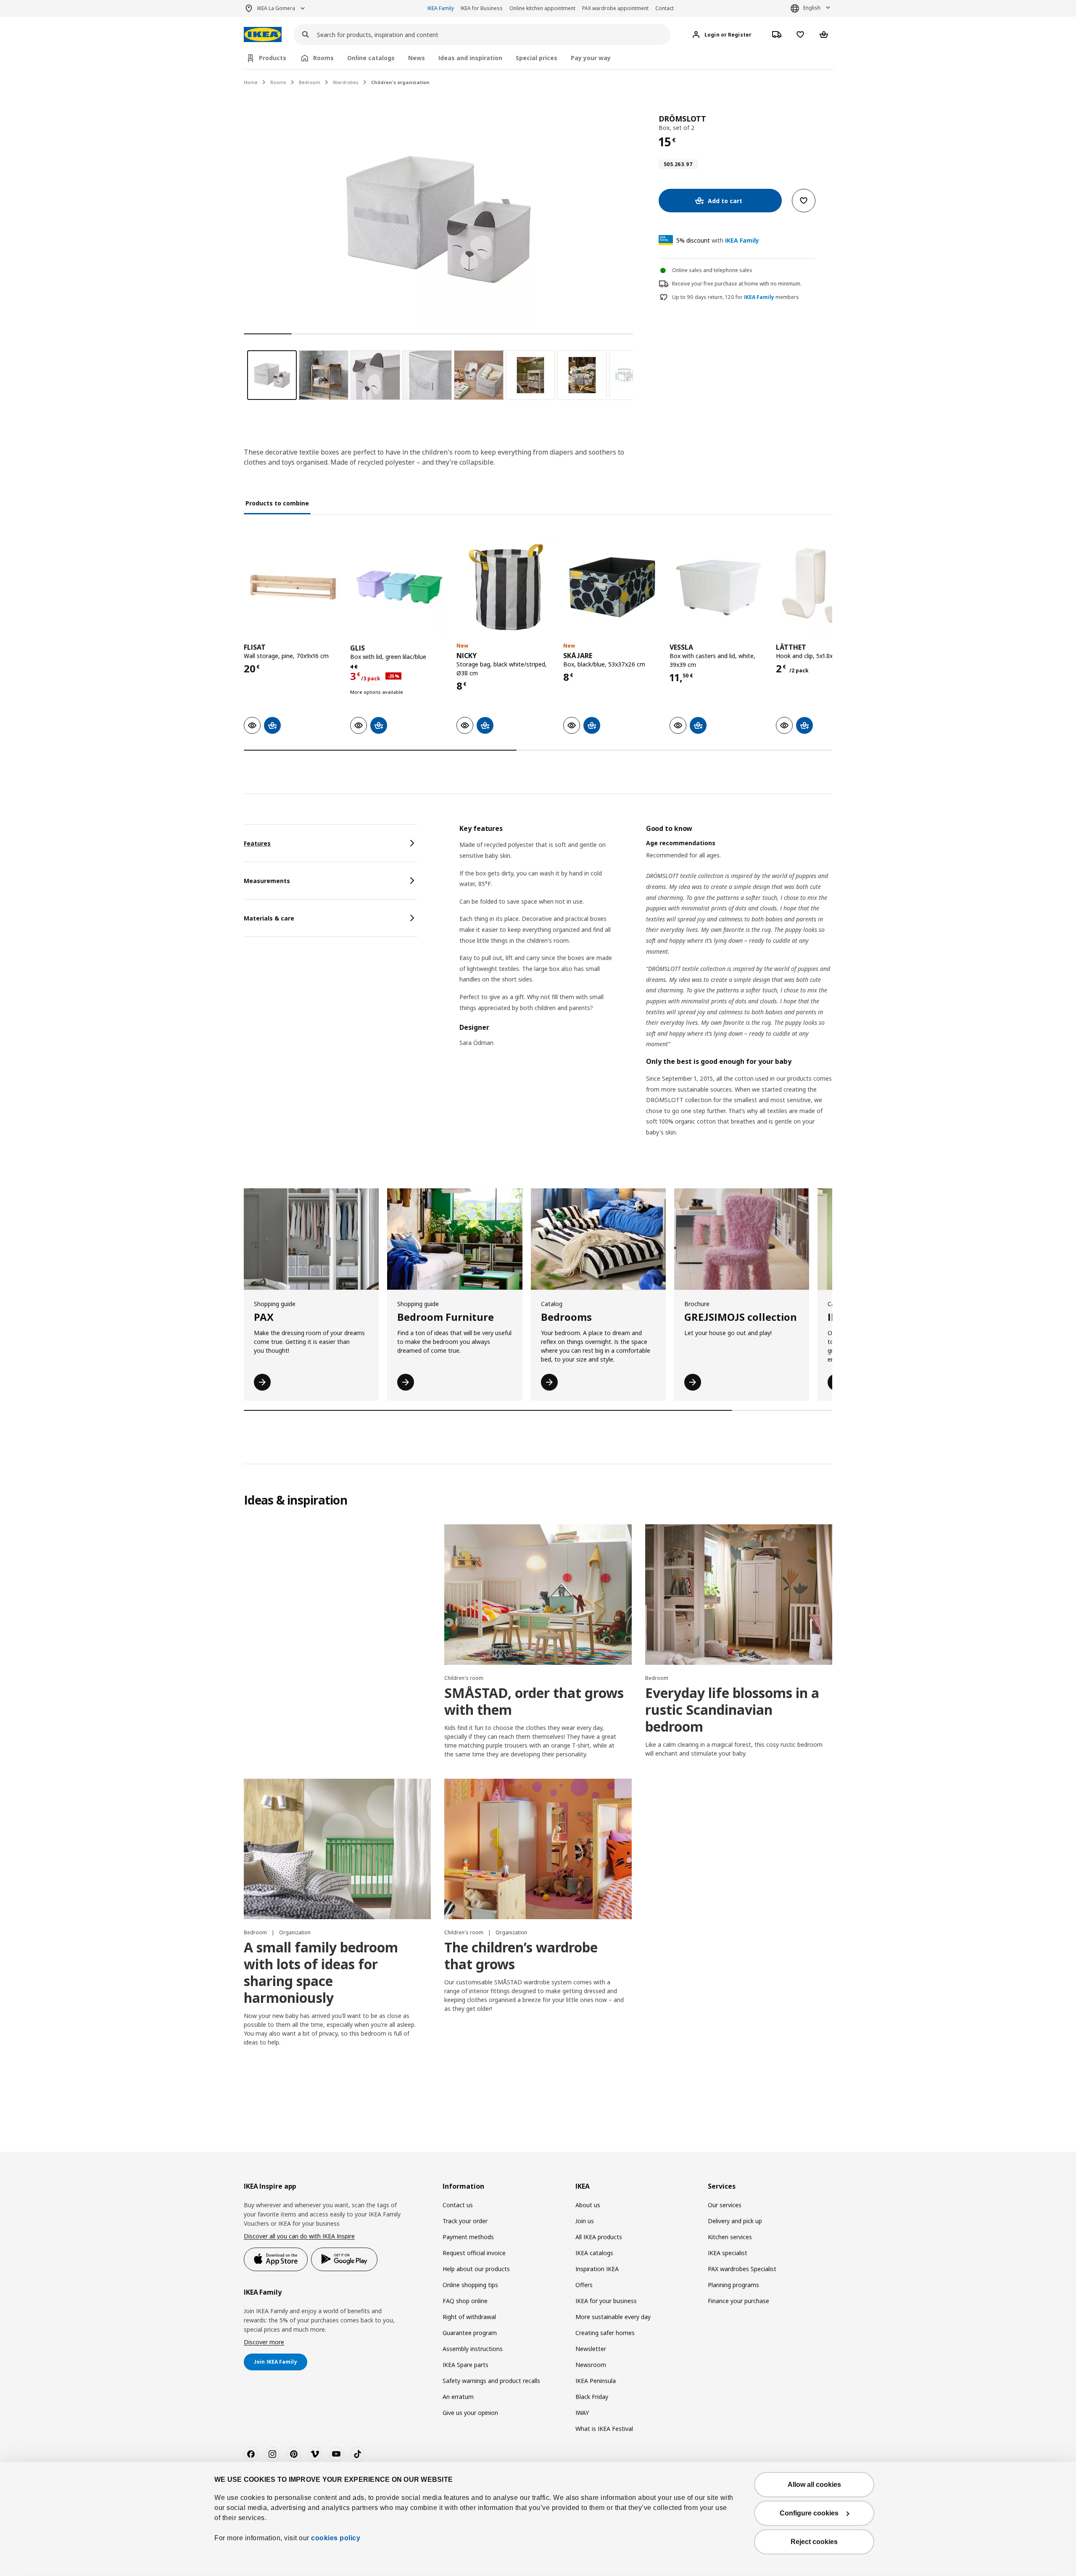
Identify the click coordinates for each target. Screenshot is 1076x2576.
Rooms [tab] (323, 58)
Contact (665, 8)
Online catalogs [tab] (371, 58)
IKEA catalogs (594, 2253)
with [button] (718, 240)
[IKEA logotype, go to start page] (263, 35)
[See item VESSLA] (719, 587)
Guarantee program (470, 2333)
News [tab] (417, 58)
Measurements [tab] (267, 881)
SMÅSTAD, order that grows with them (534, 1701)
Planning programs (733, 2285)
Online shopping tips (470, 2285)
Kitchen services (730, 2237)
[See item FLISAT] (293, 587)
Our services (725, 2205)
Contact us (458, 2205)
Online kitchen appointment (542, 8)
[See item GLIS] (399, 587)
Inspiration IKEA (597, 2269)
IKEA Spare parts (465, 2365)
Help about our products (476, 2269)
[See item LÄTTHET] (825, 587)
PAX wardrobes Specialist (742, 2269)
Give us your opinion (470, 2413)
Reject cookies (814, 2542)
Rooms (278, 82)
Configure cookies (809, 2513)
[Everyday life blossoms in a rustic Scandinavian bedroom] (739, 1595)
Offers (584, 2285)
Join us (585, 2221)
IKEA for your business (606, 2301)
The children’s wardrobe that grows (521, 1956)
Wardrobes (346, 82)
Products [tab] (273, 58)
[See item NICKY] (505, 587)
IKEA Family (441, 8)
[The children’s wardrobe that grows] (538, 1849)
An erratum (458, 2397)
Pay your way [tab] (591, 58)
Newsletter (591, 2349)
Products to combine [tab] (277, 503)
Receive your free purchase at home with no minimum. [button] (737, 284)
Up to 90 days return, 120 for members (736, 297)
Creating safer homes (605, 2333)
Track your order (465, 2221)
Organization (295, 1932)
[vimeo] (315, 2454)
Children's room (464, 1678)
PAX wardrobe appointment (615, 8)
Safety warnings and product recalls (491, 2381)
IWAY (582, 2413)
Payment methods (468, 2237)
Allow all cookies (814, 2485)
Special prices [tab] (537, 58)
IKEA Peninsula (596, 2381)
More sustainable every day (613, 2317)
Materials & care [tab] (269, 918)
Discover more (264, 2342)
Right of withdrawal (469, 2317)
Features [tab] (257, 843)
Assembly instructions (473, 2349)
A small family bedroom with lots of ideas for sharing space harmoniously (321, 1972)
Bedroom (310, 82)
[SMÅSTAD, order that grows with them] (538, 1595)
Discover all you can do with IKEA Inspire (299, 2236)
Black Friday (592, 2397)
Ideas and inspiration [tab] (470, 58)
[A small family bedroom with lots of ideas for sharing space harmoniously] (337, 1849)
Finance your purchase (738, 2301)
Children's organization (400, 82)
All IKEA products (599, 2237)
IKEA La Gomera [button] (276, 8)
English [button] (812, 8)
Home (251, 82)
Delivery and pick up (735, 2221)
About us (588, 2205)
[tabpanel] (646, 991)
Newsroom (591, 2365)
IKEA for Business (482, 8)
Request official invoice (474, 2253)
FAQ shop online (465, 2301)
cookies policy (336, 2538)
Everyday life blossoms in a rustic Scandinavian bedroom (732, 1710)
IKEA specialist (728, 2253)
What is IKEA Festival (604, 2429)
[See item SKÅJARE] (612, 587)
